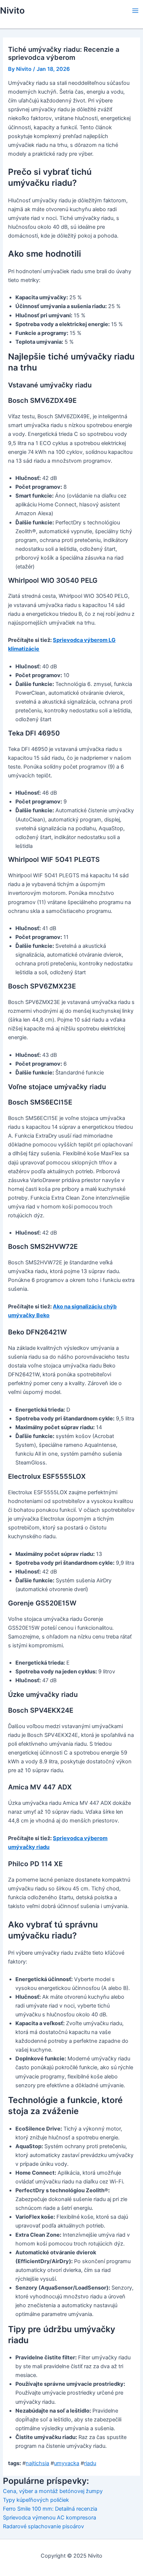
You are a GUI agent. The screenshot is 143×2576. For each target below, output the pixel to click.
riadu (90, 2463)
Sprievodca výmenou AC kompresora (49, 2518)
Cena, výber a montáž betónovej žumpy (53, 2491)
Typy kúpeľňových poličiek (36, 2500)
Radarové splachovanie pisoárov (43, 2526)
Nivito (12, 10)
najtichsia (37, 2463)
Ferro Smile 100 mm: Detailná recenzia (50, 2509)
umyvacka (67, 2463)
